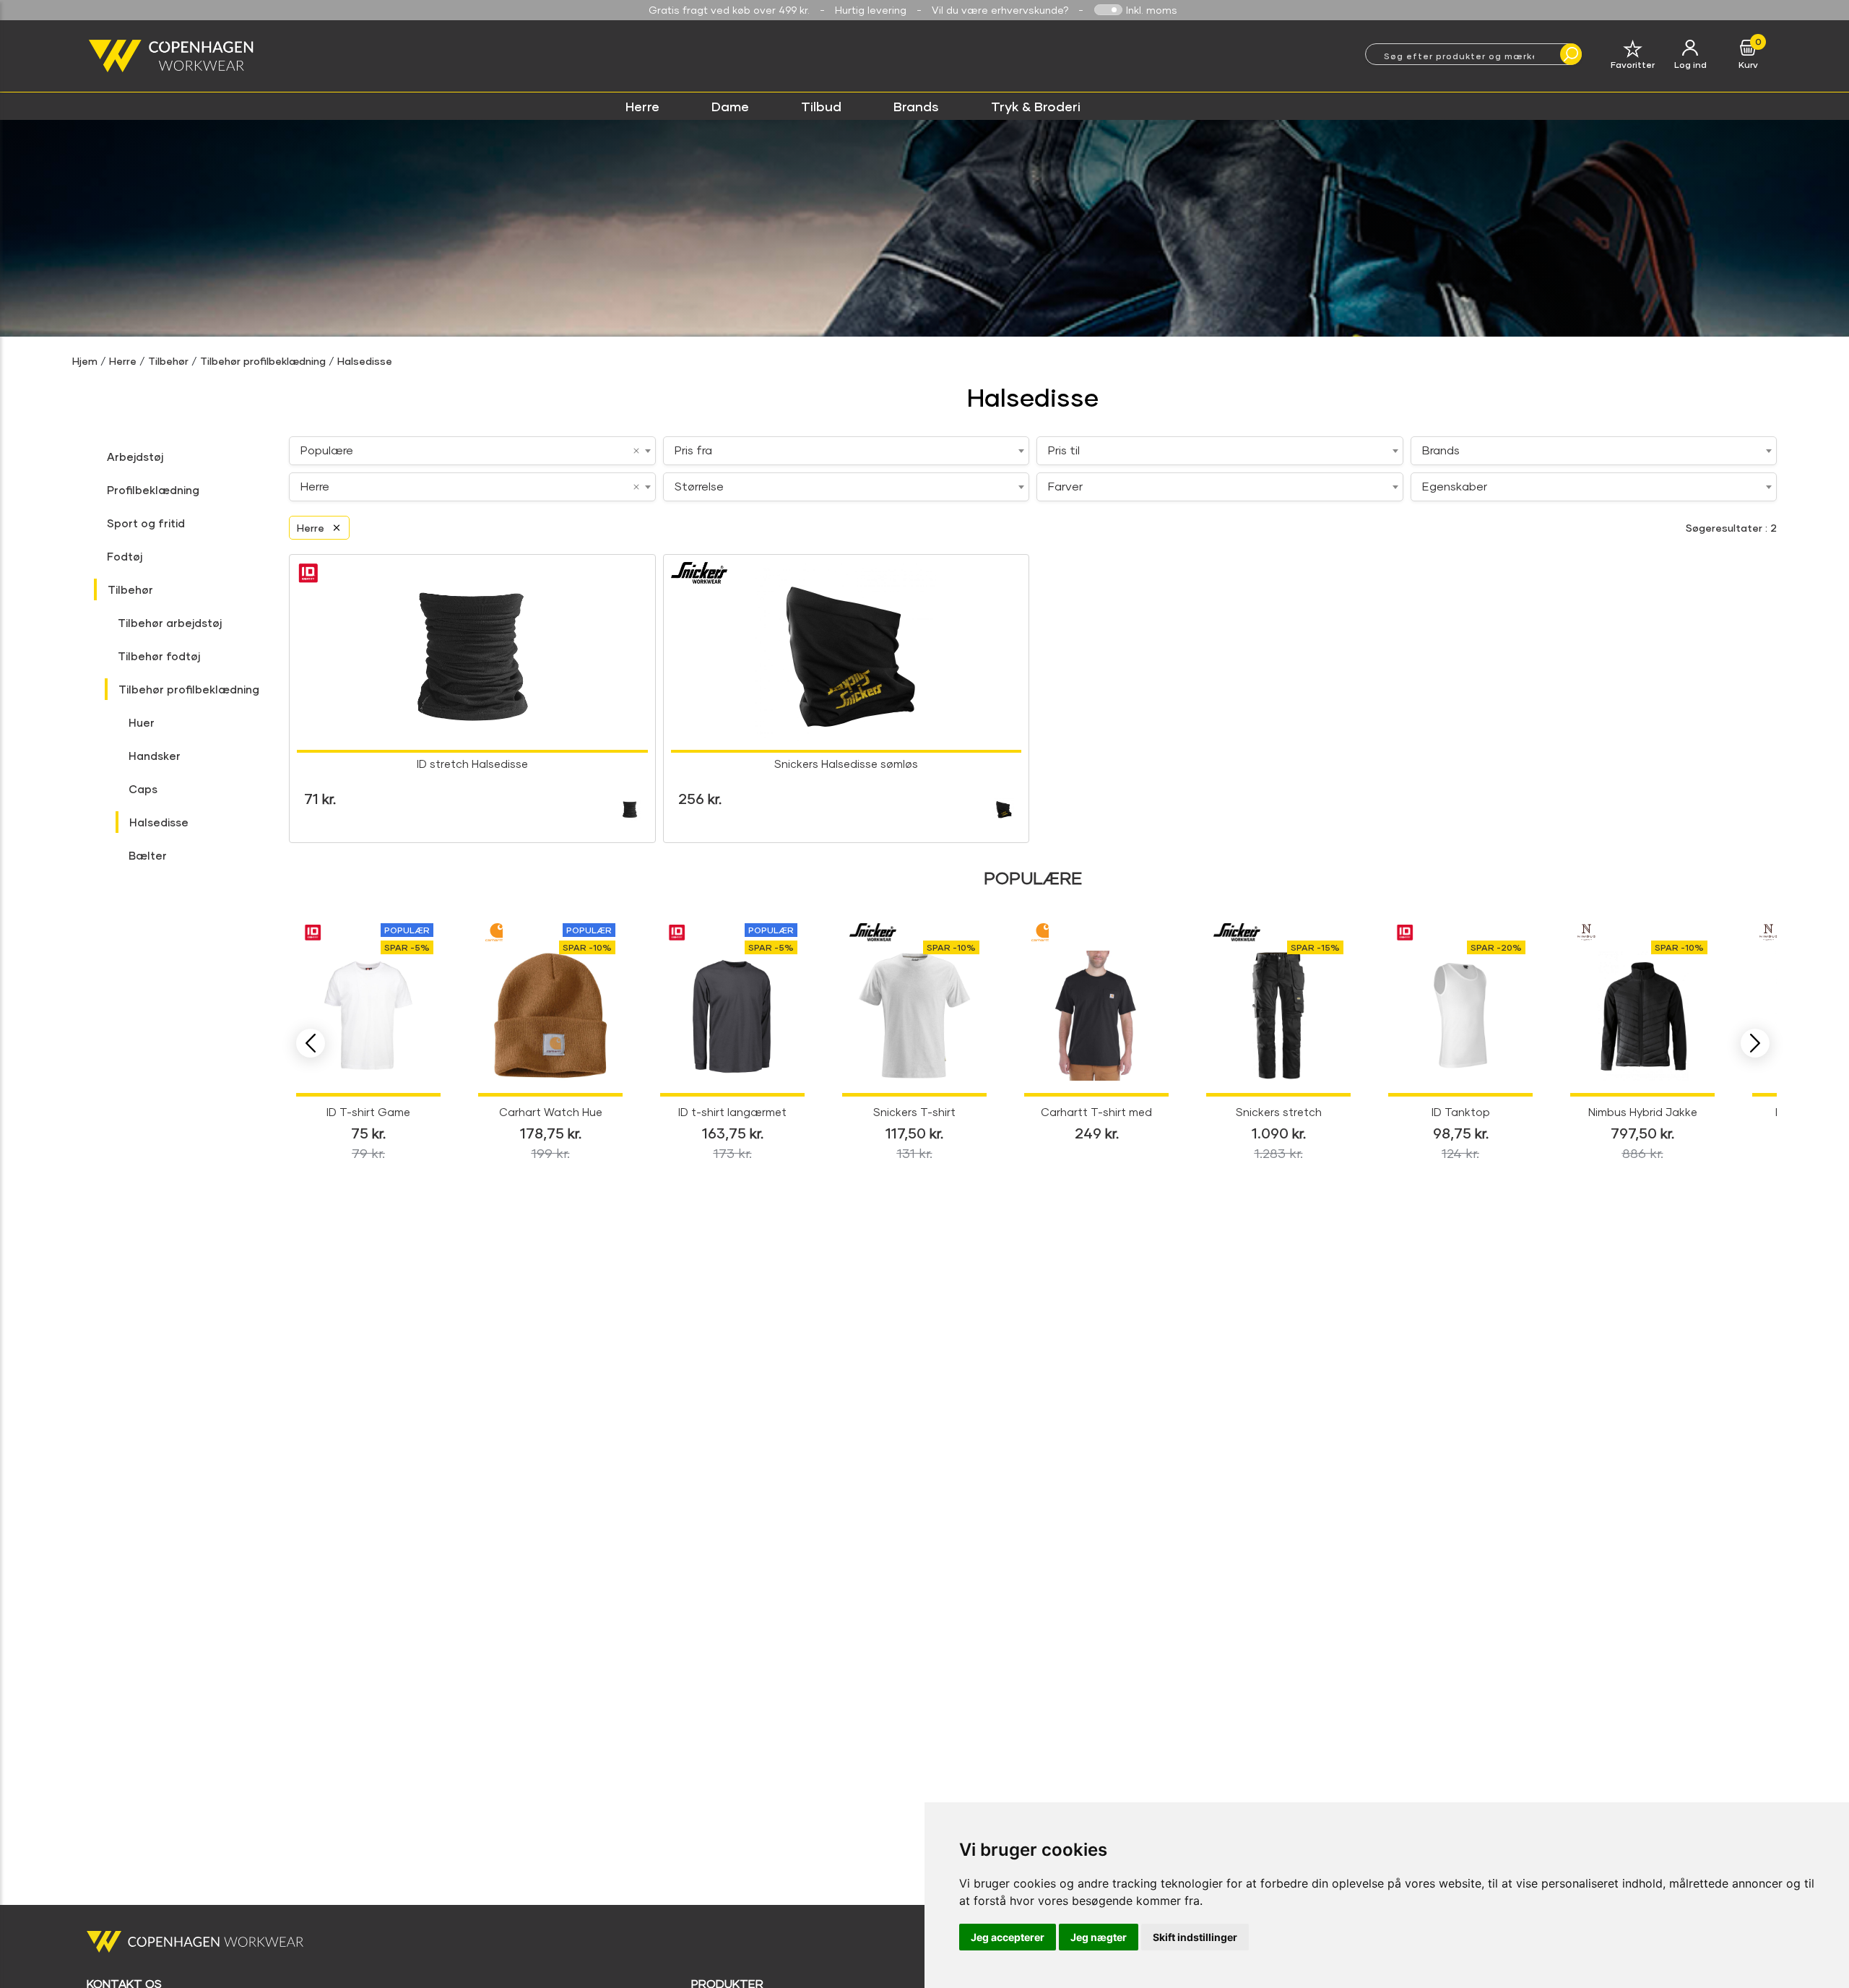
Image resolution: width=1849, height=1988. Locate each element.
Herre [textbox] (315, 486)
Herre (642, 106)
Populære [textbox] (327, 450)
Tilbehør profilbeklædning (263, 361)
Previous (311, 1043)
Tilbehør (168, 361)
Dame (730, 106)
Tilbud (821, 106)
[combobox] (472, 451)
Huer (142, 722)
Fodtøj (125, 556)
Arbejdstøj (135, 457)
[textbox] (846, 450)
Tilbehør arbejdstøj (170, 623)
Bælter (148, 855)
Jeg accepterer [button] (1008, 1937)
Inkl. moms (1152, 10)
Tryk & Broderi (1036, 106)
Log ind (1690, 65)
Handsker (155, 756)
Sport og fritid (146, 523)
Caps (143, 789)
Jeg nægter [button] (1099, 1937)
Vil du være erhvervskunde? (1000, 10)
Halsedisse (365, 361)
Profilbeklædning (153, 490)
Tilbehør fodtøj (159, 656)
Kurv (1748, 65)
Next (1755, 1043)
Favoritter (1633, 65)
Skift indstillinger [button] (1195, 1937)
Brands (916, 106)
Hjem (85, 361)
